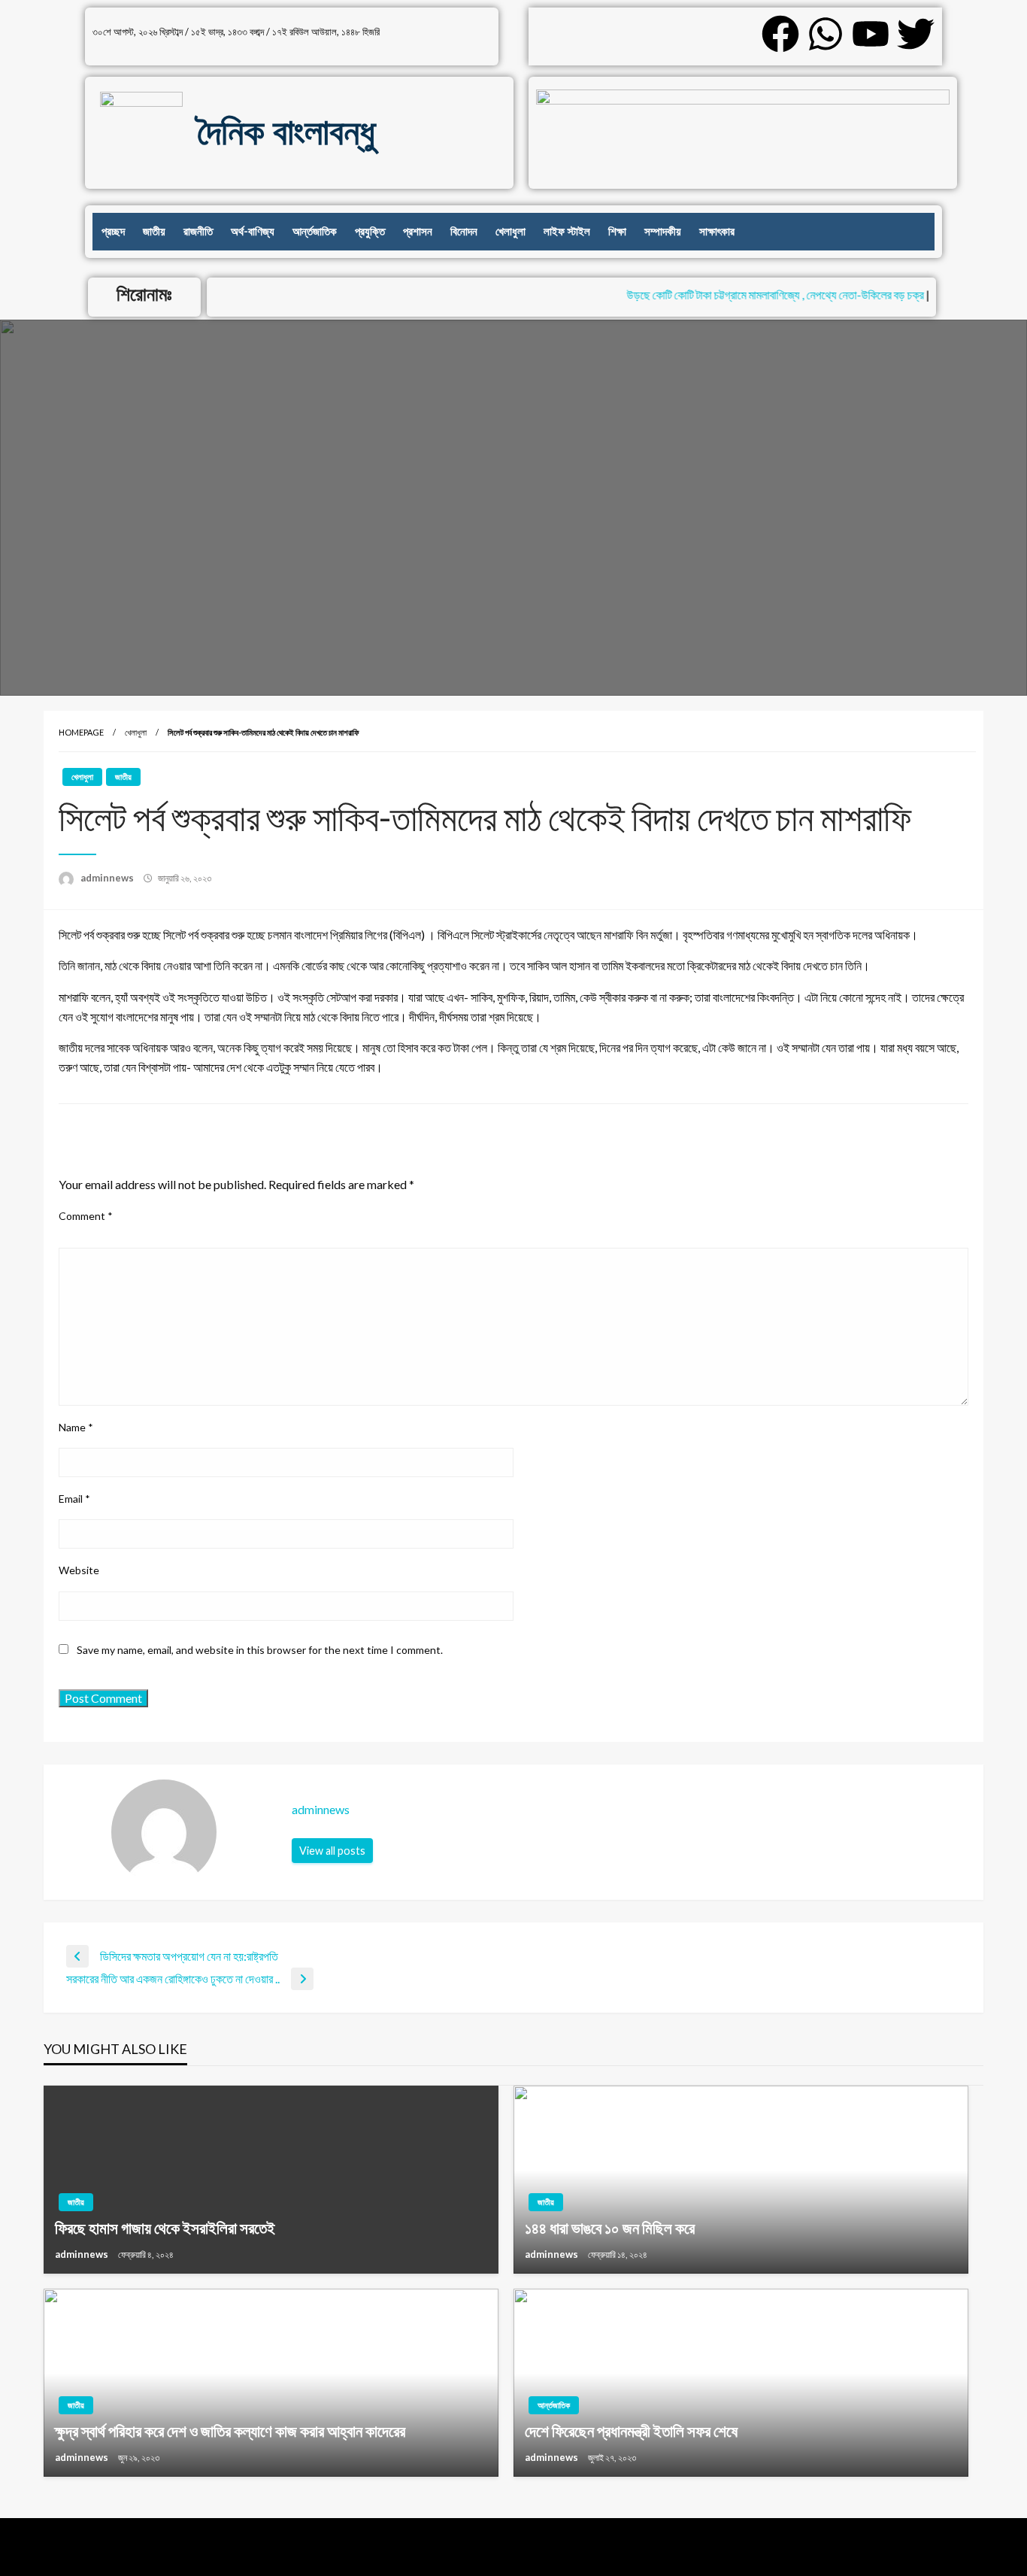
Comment (86, 1216)
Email (74, 1499)
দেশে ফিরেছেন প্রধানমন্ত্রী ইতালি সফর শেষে (631, 2430)
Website (79, 1570)
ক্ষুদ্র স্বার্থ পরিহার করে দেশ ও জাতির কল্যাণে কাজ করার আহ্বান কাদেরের (230, 2430)
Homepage (81, 732)
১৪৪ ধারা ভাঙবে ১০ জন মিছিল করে (610, 2227)
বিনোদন (464, 232)
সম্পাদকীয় (663, 232)
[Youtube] (871, 34)
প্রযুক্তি (370, 232)
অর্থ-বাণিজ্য (253, 232)
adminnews (108, 878)
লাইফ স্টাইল (567, 232)
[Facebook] (780, 34)
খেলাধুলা (510, 232)
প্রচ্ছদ (113, 232)
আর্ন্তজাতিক (315, 232)
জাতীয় (154, 232)
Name (76, 1427)
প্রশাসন (418, 232)
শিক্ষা (617, 232)
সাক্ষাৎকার (717, 232)
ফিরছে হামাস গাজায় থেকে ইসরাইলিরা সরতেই (165, 2227)
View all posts (332, 1851)
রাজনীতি (198, 232)
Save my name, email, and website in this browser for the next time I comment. (260, 1650)
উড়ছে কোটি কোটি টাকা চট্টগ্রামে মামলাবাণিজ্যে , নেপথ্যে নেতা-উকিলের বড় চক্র (754, 294)
